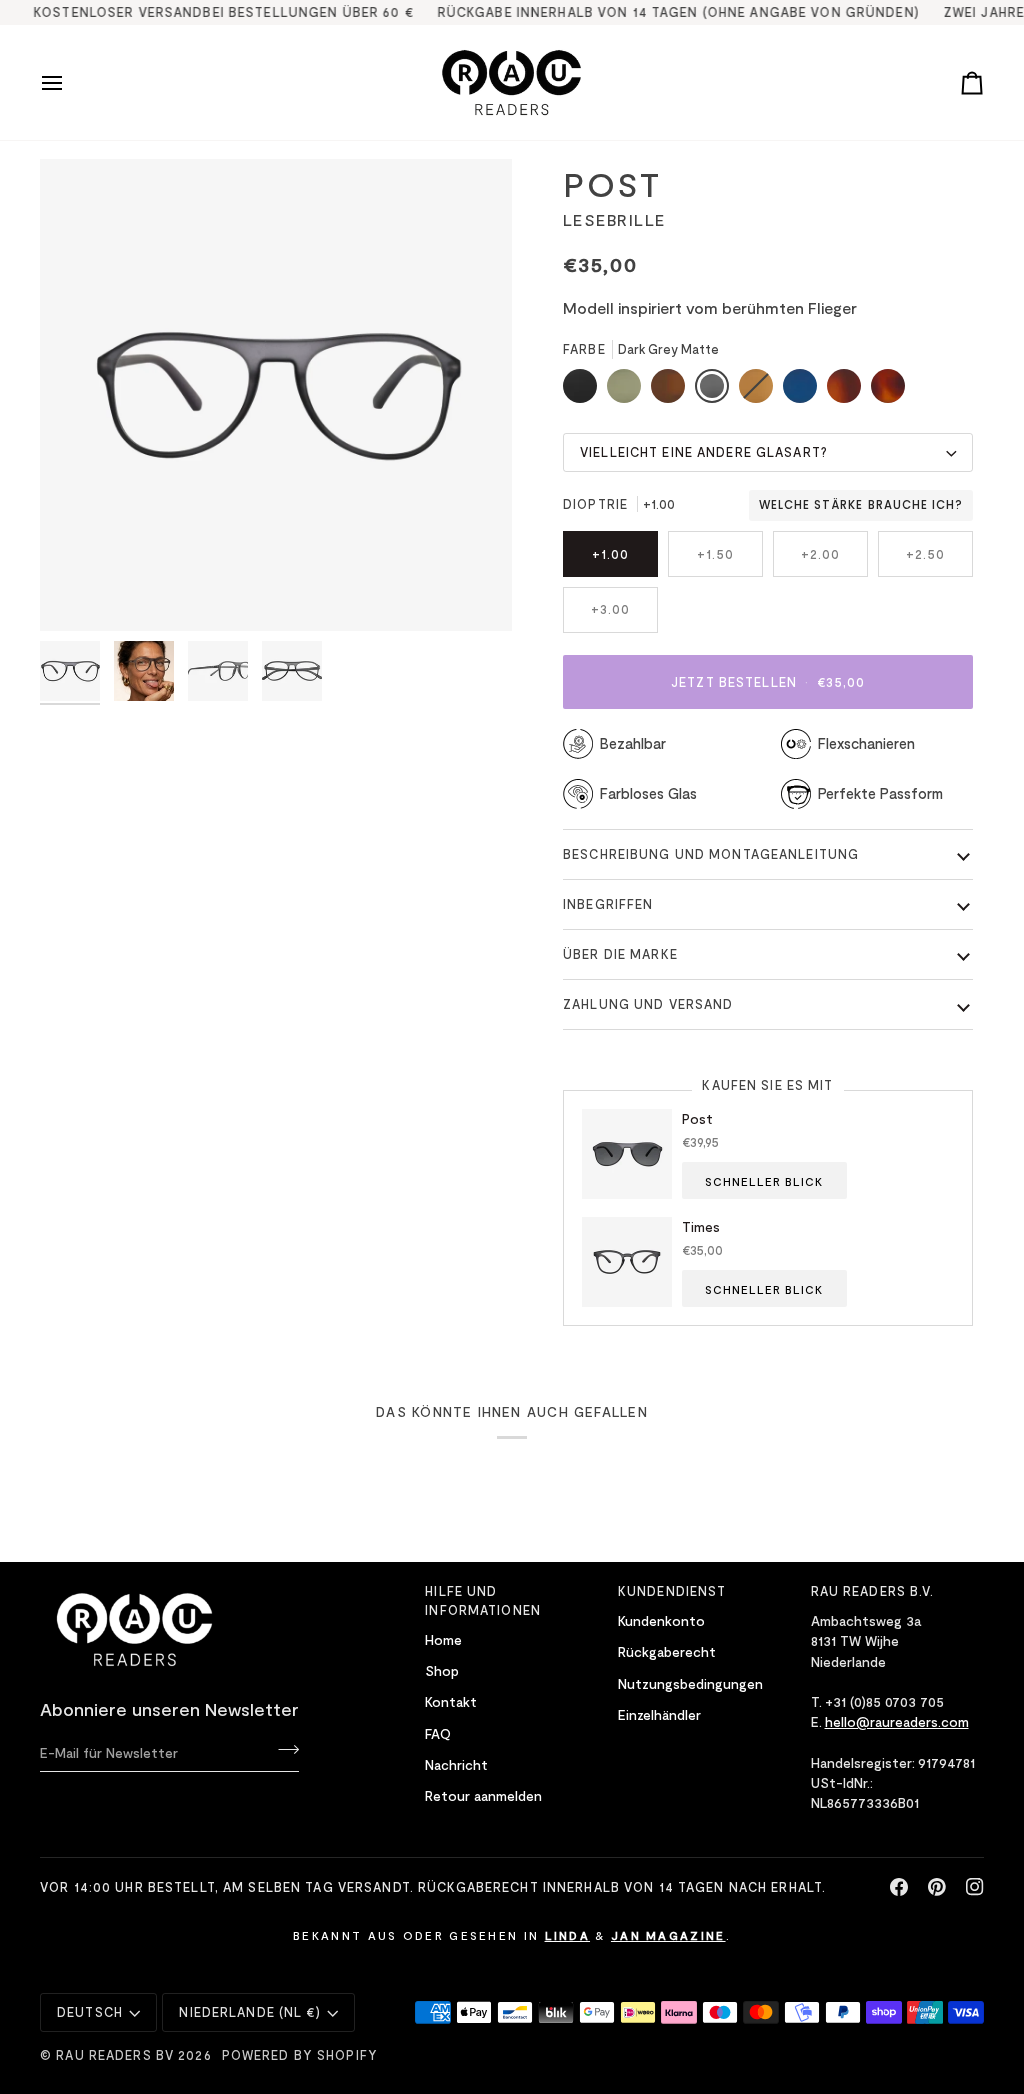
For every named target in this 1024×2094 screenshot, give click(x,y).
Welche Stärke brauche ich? (861, 505)
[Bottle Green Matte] (629, 391)
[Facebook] (899, 1887)
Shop (442, 1670)
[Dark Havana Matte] (849, 391)
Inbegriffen (608, 904)
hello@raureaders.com (897, 1721)
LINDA (568, 1935)
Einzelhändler (659, 1714)
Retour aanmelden (483, 1795)
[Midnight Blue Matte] (805, 391)
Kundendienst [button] (672, 1591)
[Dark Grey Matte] (717, 391)
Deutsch (90, 2012)
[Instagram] (975, 1887)
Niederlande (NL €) (249, 2012)
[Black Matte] (585, 391)
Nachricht (456, 1764)
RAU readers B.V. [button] (873, 1591)
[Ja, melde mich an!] (282, 1750)
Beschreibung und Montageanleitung (711, 854)
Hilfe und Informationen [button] (483, 1600)
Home (443, 1639)
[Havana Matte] (888, 391)
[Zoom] (77, 593)
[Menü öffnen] (70, 82)
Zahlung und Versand (648, 1004)
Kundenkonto (661, 1620)
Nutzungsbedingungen (690, 1683)
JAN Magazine (668, 1935)
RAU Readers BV (115, 2055)
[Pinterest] (937, 1887)
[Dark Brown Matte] (673, 391)
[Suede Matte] (761, 391)
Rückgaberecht (667, 1651)
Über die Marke (620, 954)
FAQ (438, 1733)
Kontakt (451, 1701)
